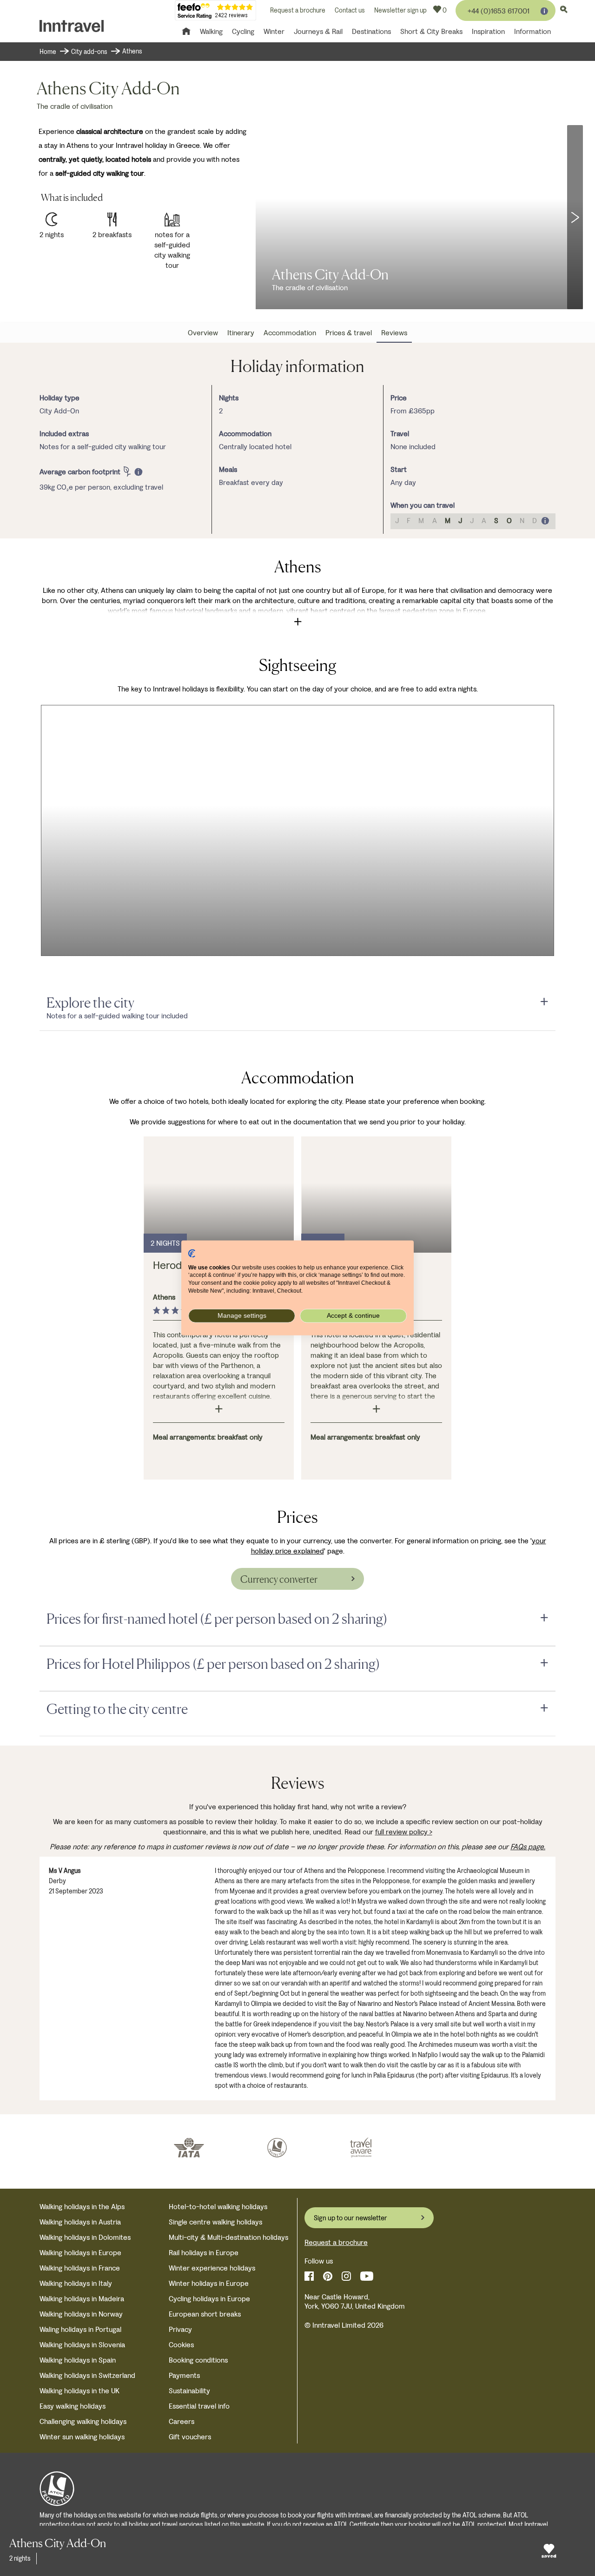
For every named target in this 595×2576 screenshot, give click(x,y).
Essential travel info (199, 2406)
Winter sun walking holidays (82, 2437)
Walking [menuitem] (211, 31)
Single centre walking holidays (215, 2222)
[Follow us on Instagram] (346, 2276)
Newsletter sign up (400, 10)
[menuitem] (203, 333)
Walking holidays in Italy (76, 2283)
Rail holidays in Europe (204, 2253)
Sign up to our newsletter (350, 2218)
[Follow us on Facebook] (309, 2276)
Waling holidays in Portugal (80, 2329)
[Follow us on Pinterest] (328, 2276)
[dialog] (86, 472)
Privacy (180, 2329)
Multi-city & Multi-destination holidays (228, 2237)
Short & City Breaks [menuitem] (431, 31)
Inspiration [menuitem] (488, 31)
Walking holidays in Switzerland (87, 2375)
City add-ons (90, 52)
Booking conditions (198, 2360)
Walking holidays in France (80, 2268)
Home (48, 52)
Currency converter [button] (279, 1579)
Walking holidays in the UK (79, 2391)
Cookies (181, 2345)
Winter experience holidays (212, 2268)
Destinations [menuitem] (371, 31)
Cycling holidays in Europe (209, 2299)
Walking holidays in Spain (78, 2360)
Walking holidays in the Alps (82, 2207)
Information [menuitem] (532, 31)
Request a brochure (298, 10)
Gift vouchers (190, 2437)
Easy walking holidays (73, 2406)
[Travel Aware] (361, 2148)
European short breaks (205, 2314)
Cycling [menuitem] (243, 31)
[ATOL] (277, 2148)
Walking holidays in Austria (80, 2222)
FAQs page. (528, 1847)
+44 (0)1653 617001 (499, 11)
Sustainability (189, 2391)
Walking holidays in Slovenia (82, 2345)
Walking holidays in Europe (80, 2253)
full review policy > (404, 1832)
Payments (184, 2375)
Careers (182, 2421)
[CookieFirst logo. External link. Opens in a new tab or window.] (192, 1254)
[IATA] (189, 2148)
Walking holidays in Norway (81, 2314)
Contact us (350, 10)
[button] (575, 217)
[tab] (297, 1003)
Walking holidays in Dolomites (85, 2237)
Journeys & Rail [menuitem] (318, 31)
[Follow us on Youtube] (367, 2276)
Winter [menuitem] (274, 31)
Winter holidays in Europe (209, 2283)
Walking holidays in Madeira (82, 2299)
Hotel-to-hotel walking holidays (218, 2207)
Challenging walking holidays (83, 2421)
